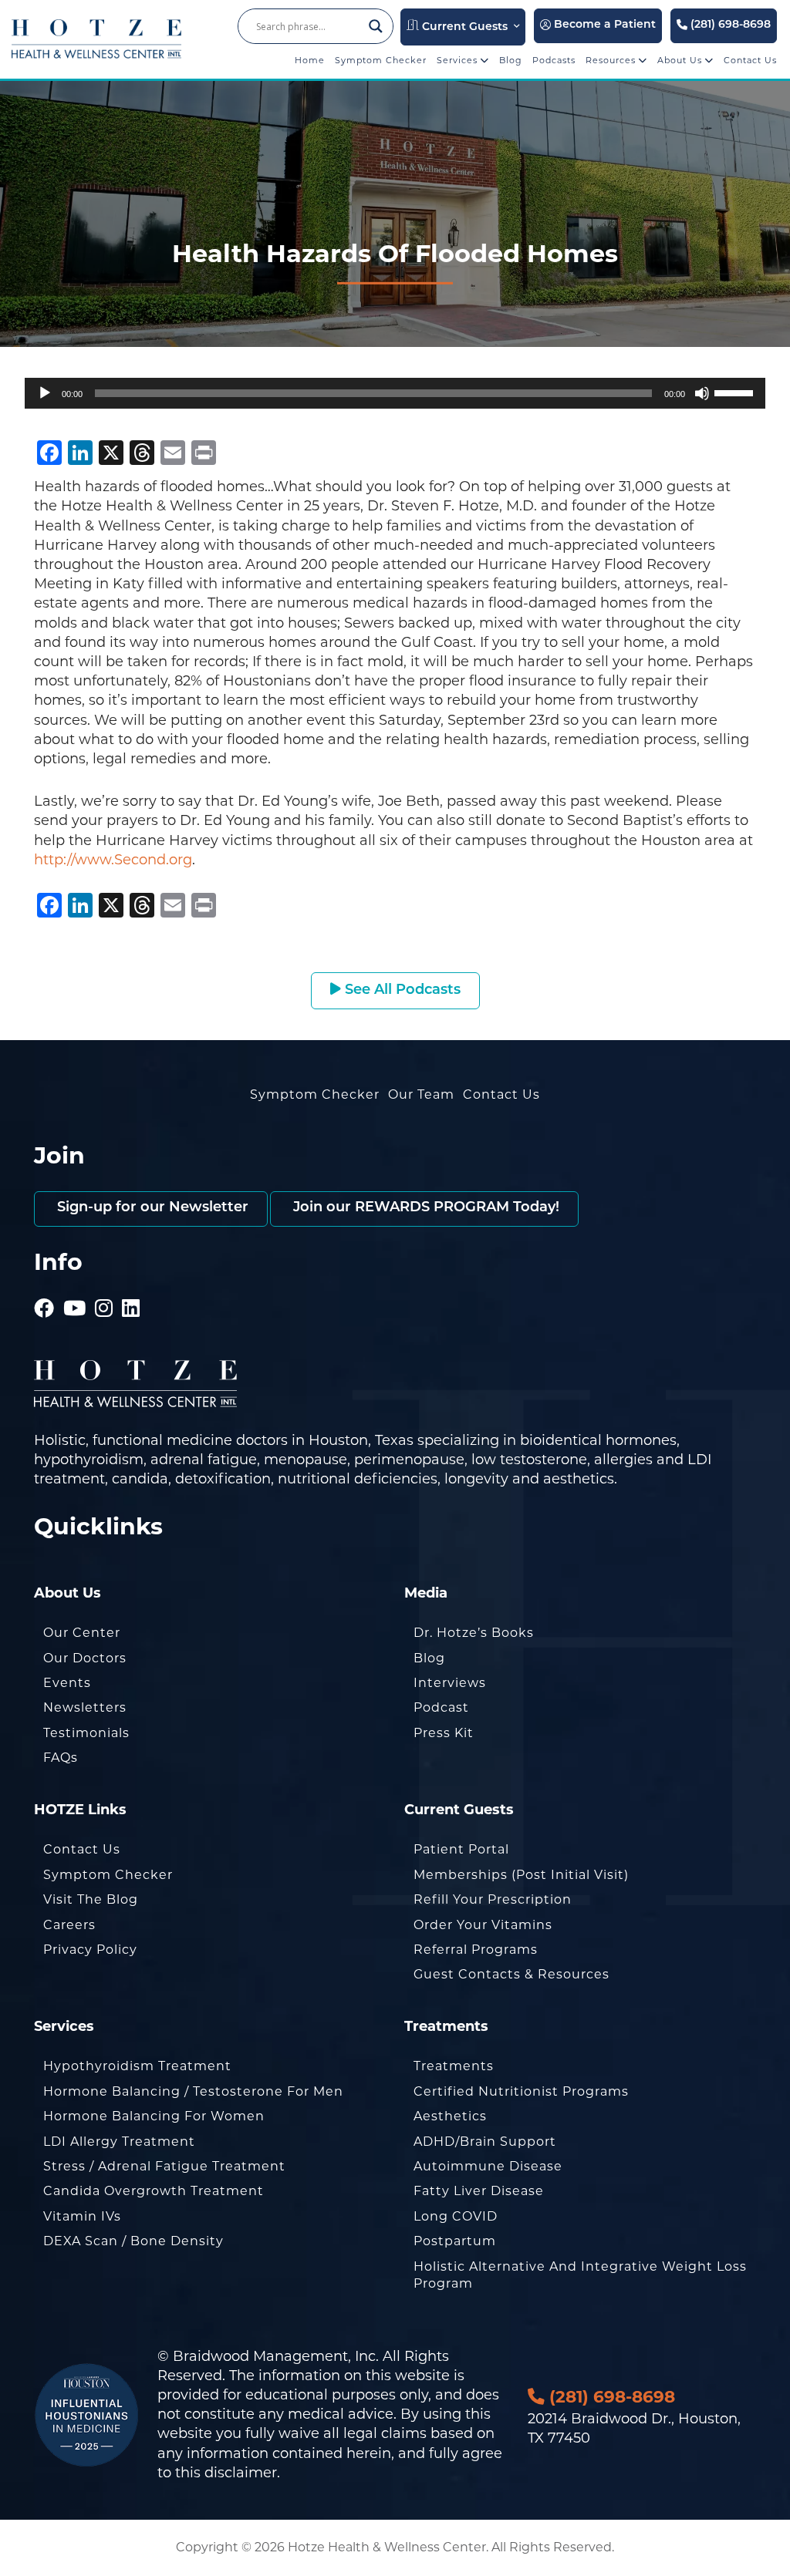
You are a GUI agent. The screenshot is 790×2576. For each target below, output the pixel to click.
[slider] (736, 392)
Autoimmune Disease (488, 2166)
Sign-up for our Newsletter (151, 1208)
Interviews (450, 1683)
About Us (681, 60)
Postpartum (455, 2241)
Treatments (454, 2066)
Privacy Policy (90, 1950)
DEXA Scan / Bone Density (133, 2241)
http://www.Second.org (113, 860)
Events (67, 1683)
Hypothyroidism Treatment (137, 2066)
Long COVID (456, 2216)
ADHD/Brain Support (485, 2142)
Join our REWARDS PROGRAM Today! (424, 1208)
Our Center (82, 1633)
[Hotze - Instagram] (104, 1287)
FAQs (61, 1758)
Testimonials (86, 1733)
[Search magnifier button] (376, 26)
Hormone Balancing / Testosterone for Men (193, 2091)
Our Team (421, 1094)
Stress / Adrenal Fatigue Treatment (164, 2166)
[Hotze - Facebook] (44, 1287)
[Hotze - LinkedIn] (131, 1287)
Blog (511, 60)
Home (310, 60)
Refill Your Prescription (493, 1899)
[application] (395, 393)
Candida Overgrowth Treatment (154, 2191)
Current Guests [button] (463, 27)
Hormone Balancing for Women (154, 2116)
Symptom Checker (381, 60)
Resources (612, 60)
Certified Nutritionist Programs (521, 2091)
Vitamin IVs (82, 2216)
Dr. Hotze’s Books (474, 1633)
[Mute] (702, 393)
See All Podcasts (401, 991)
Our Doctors (85, 1658)
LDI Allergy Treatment (119, 2142)
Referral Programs (476, 1950)
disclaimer (241, 2473)
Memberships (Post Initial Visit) (521, 1875)
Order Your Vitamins (483, 1925)
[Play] (45, 393)
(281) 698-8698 (729, 25)
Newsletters (85, 1707)
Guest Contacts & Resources (511, 1974)
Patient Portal (461, 1849)
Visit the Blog (91, 1899)
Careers (69, 1925)
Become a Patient (603, 25)
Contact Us (750, 60)
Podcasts (554, 60)
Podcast (441, 1707)
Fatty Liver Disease (479, 2191)
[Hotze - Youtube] (75, 1287)
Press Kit (444, 1733)
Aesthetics (450, 2116)
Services (459, 60)
